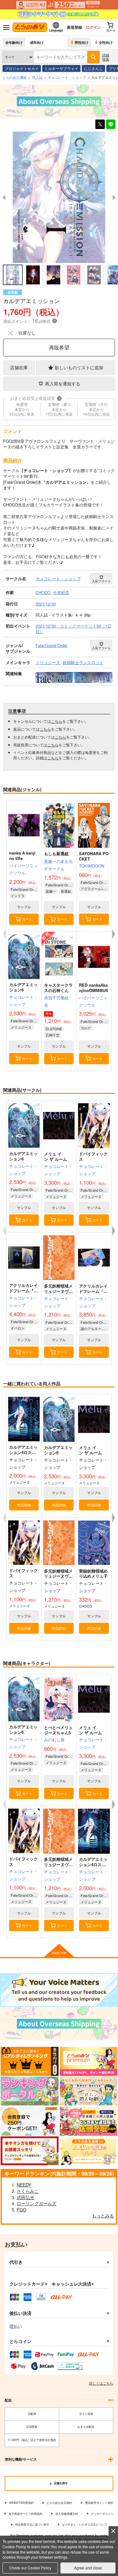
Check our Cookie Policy (30, 2568)
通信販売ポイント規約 (99, 2503)
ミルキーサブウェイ (61, 68)
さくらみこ (28, 2191)
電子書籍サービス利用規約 (25, 2514)
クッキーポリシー (102, 2514)
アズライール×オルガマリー (95, 889)
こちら (57, 721)
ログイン (93, 27)
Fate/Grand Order (25, 889)
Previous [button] (4, 197)
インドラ (18, 896)
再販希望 (59, 347)
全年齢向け (14, 42)
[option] (59, 197)
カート (27, 919)
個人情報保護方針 (67, 2514)
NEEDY (24, 2185)
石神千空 (53, 1035)
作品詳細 (24, 1505)
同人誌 (37, 77)
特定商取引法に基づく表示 (32, 2524)
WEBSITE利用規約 (21, 2503)
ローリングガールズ (37, 2203)
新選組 (66, 891)
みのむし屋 (54, 1740)
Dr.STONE (54, 1029)
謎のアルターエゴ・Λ (95, 1329)
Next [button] (114, 197)
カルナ (86, 1028)
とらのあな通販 (15, 77)
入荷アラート (101, 581)
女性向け (106, 42)
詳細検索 (106, 57)
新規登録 (75, 27)
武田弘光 (25, 2197)
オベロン (18, 1328)
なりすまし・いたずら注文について (85, 2524)
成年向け (37, 42)
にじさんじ (93, 68)
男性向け (81, 42)
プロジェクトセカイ (22, 68)
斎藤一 (51, 891)
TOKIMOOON (92, 866)
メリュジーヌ (21, 1027)
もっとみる (103, 2216)
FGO (22, 2210)
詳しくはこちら (101, 2383)
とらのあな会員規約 (59, 2503)
